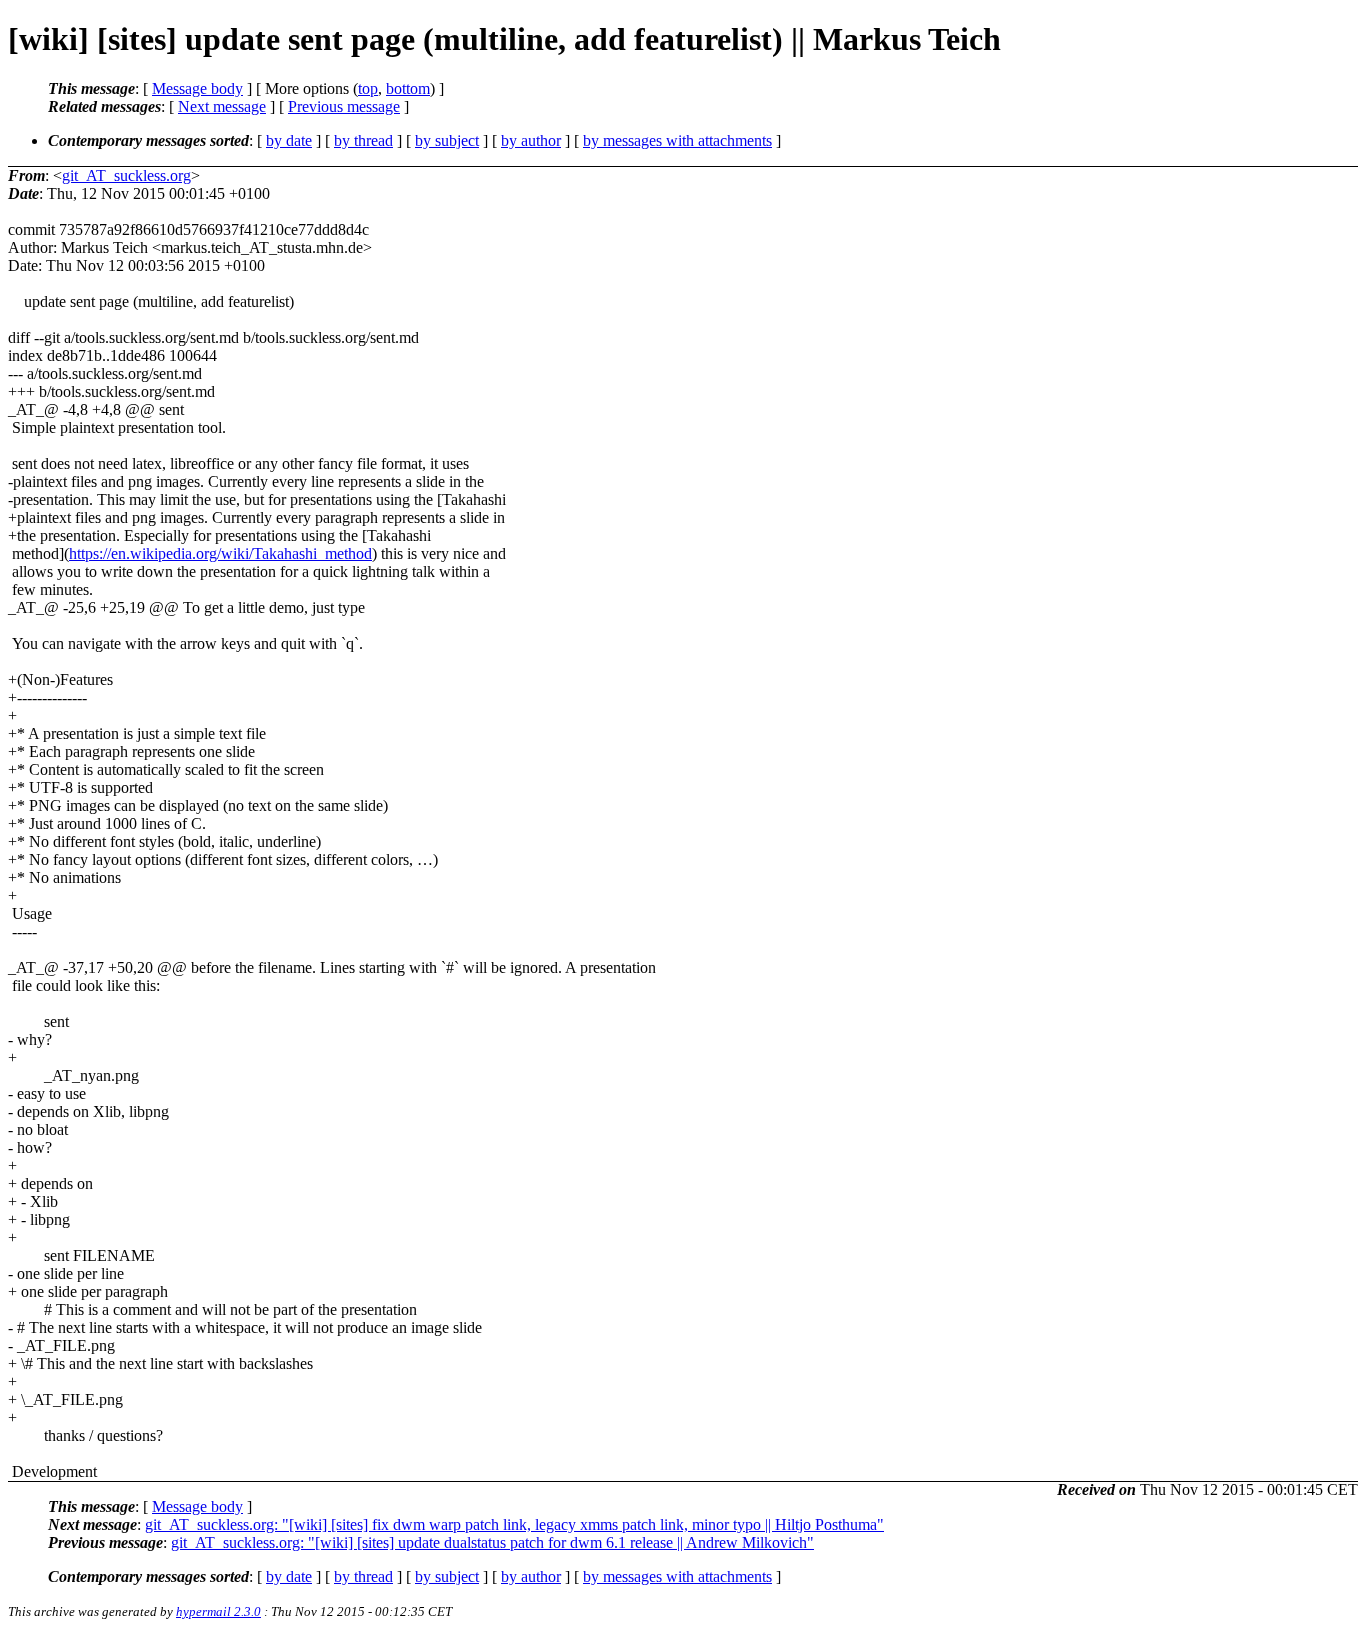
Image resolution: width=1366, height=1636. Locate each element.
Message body (197, 88)
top (368, 88)
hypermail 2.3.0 (218, 1611)
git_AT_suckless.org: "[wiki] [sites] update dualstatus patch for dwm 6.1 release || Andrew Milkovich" (492, 1542)
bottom (408, 88)
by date (289, 140)
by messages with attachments (677, 140)
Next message (222, 106)
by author (531, 140)
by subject (447, 140)
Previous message (344, 106)
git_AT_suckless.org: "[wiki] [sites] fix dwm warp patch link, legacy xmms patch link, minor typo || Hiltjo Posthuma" (514, 1524)
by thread (363, 140)
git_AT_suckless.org (126, 175)
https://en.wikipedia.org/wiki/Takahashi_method (220, 553)
